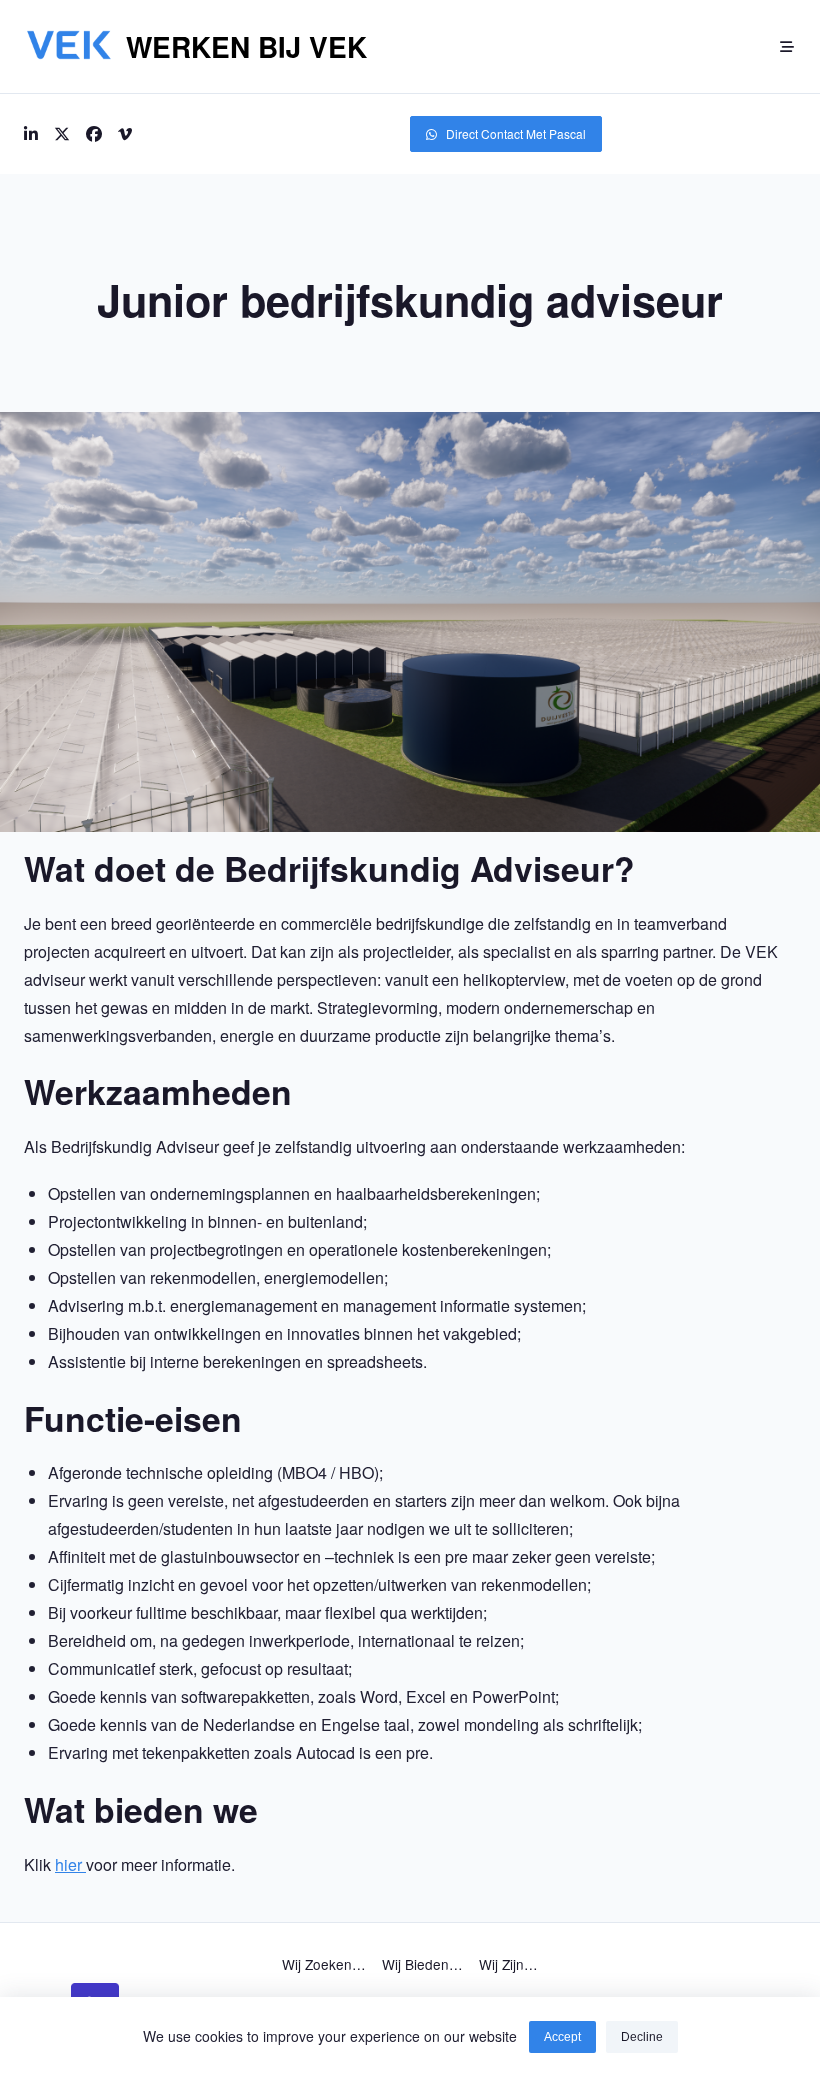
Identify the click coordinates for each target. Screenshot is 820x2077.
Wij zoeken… (324, 1964)
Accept (562, 2037)
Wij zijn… (508, 1964)
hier (70, 1864)
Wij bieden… (422, 1964)
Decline (642, 2037)
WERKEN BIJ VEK (246, 46)
